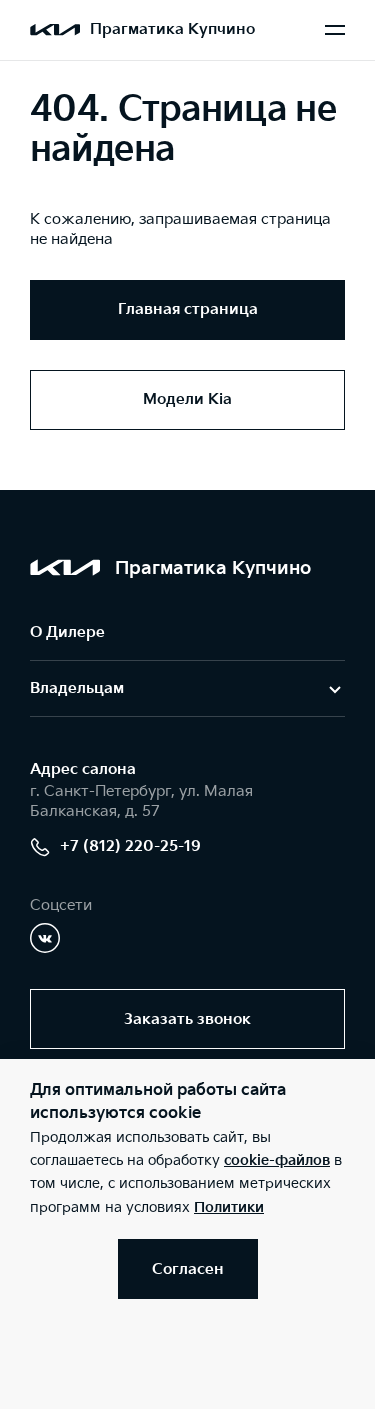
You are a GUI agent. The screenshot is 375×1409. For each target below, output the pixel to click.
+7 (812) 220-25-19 (130, 846)
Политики (229, 1207)
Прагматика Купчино (172, 29)
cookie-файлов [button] (277, 1160)
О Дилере (67, 632)
